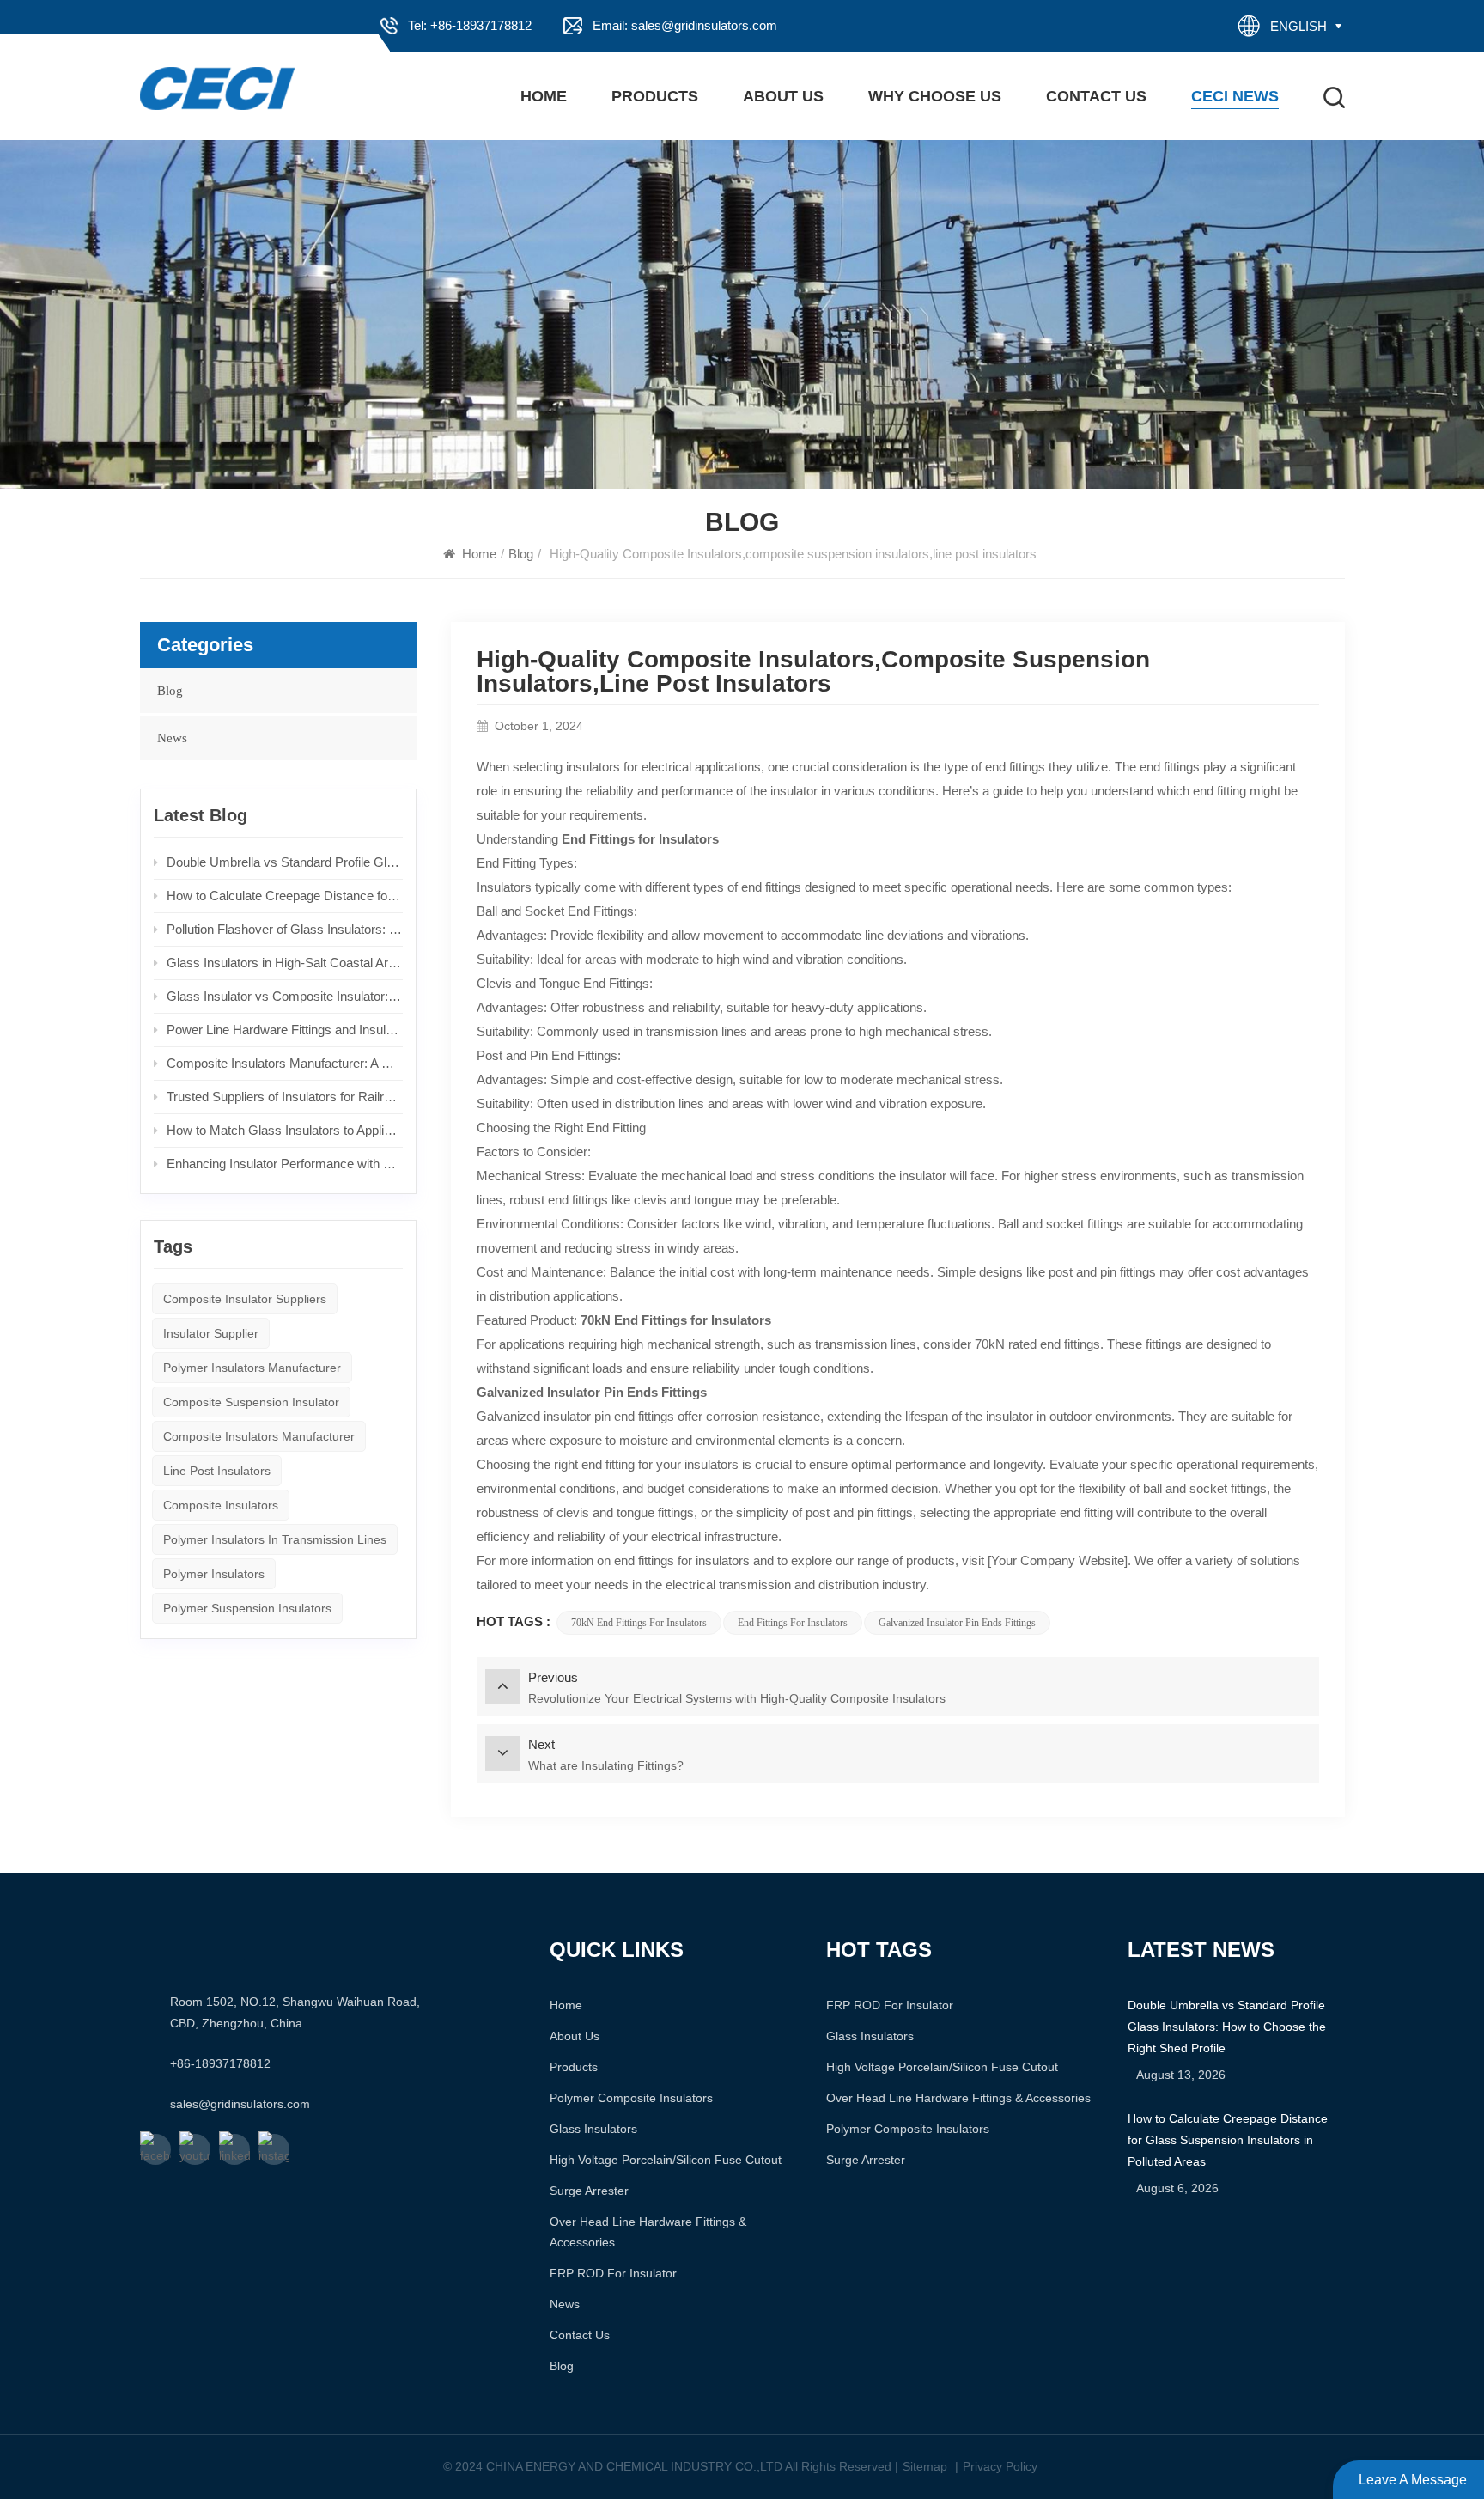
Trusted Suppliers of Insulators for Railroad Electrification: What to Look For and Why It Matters (285, 1097)
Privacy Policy (1000, 2466)
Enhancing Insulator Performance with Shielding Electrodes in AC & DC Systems (285, 1164)
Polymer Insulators (214, 1574)
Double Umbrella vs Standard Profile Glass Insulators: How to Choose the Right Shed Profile (285, 862)
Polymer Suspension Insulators (247, 1608)
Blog (521, 554)
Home (544, 96)
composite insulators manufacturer (259, 1436)
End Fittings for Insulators (793, 1623)
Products (655, 96)
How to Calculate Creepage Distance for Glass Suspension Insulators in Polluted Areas (285, 896)
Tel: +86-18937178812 (470, 25)
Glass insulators (593, 2129)
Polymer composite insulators (631, 2098)
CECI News (1235, 96)
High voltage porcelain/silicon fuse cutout (666, 2160)
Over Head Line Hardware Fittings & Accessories (648, 2232)
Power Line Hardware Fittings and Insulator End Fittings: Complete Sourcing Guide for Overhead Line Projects (285, 1030)
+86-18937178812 (220, 2063)
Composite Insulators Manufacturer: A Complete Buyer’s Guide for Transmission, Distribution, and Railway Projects (285, 1063)
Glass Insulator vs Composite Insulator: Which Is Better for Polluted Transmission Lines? (285, 996)
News (172, 738)
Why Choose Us (935, 96)
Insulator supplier (211, 1333)
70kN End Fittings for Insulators (639, 1623)
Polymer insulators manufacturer (252, 1368)
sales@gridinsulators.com (240, 2104)
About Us (783, 96)
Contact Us (1096, 96)
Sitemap (925, 2466)
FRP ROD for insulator (613, 2273)
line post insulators (217, 1471)
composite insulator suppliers (245, 1299)
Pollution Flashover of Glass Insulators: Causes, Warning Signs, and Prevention (285, 929)
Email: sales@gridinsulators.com (685, 25)
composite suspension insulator (251, 1402)
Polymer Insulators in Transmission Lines (275, 1539)
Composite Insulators (221, 1505)
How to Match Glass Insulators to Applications (285, 1130)
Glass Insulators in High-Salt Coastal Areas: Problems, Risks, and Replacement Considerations (285, 963)
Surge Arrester (589, 2191)
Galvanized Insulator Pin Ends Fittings (957, 1623)
